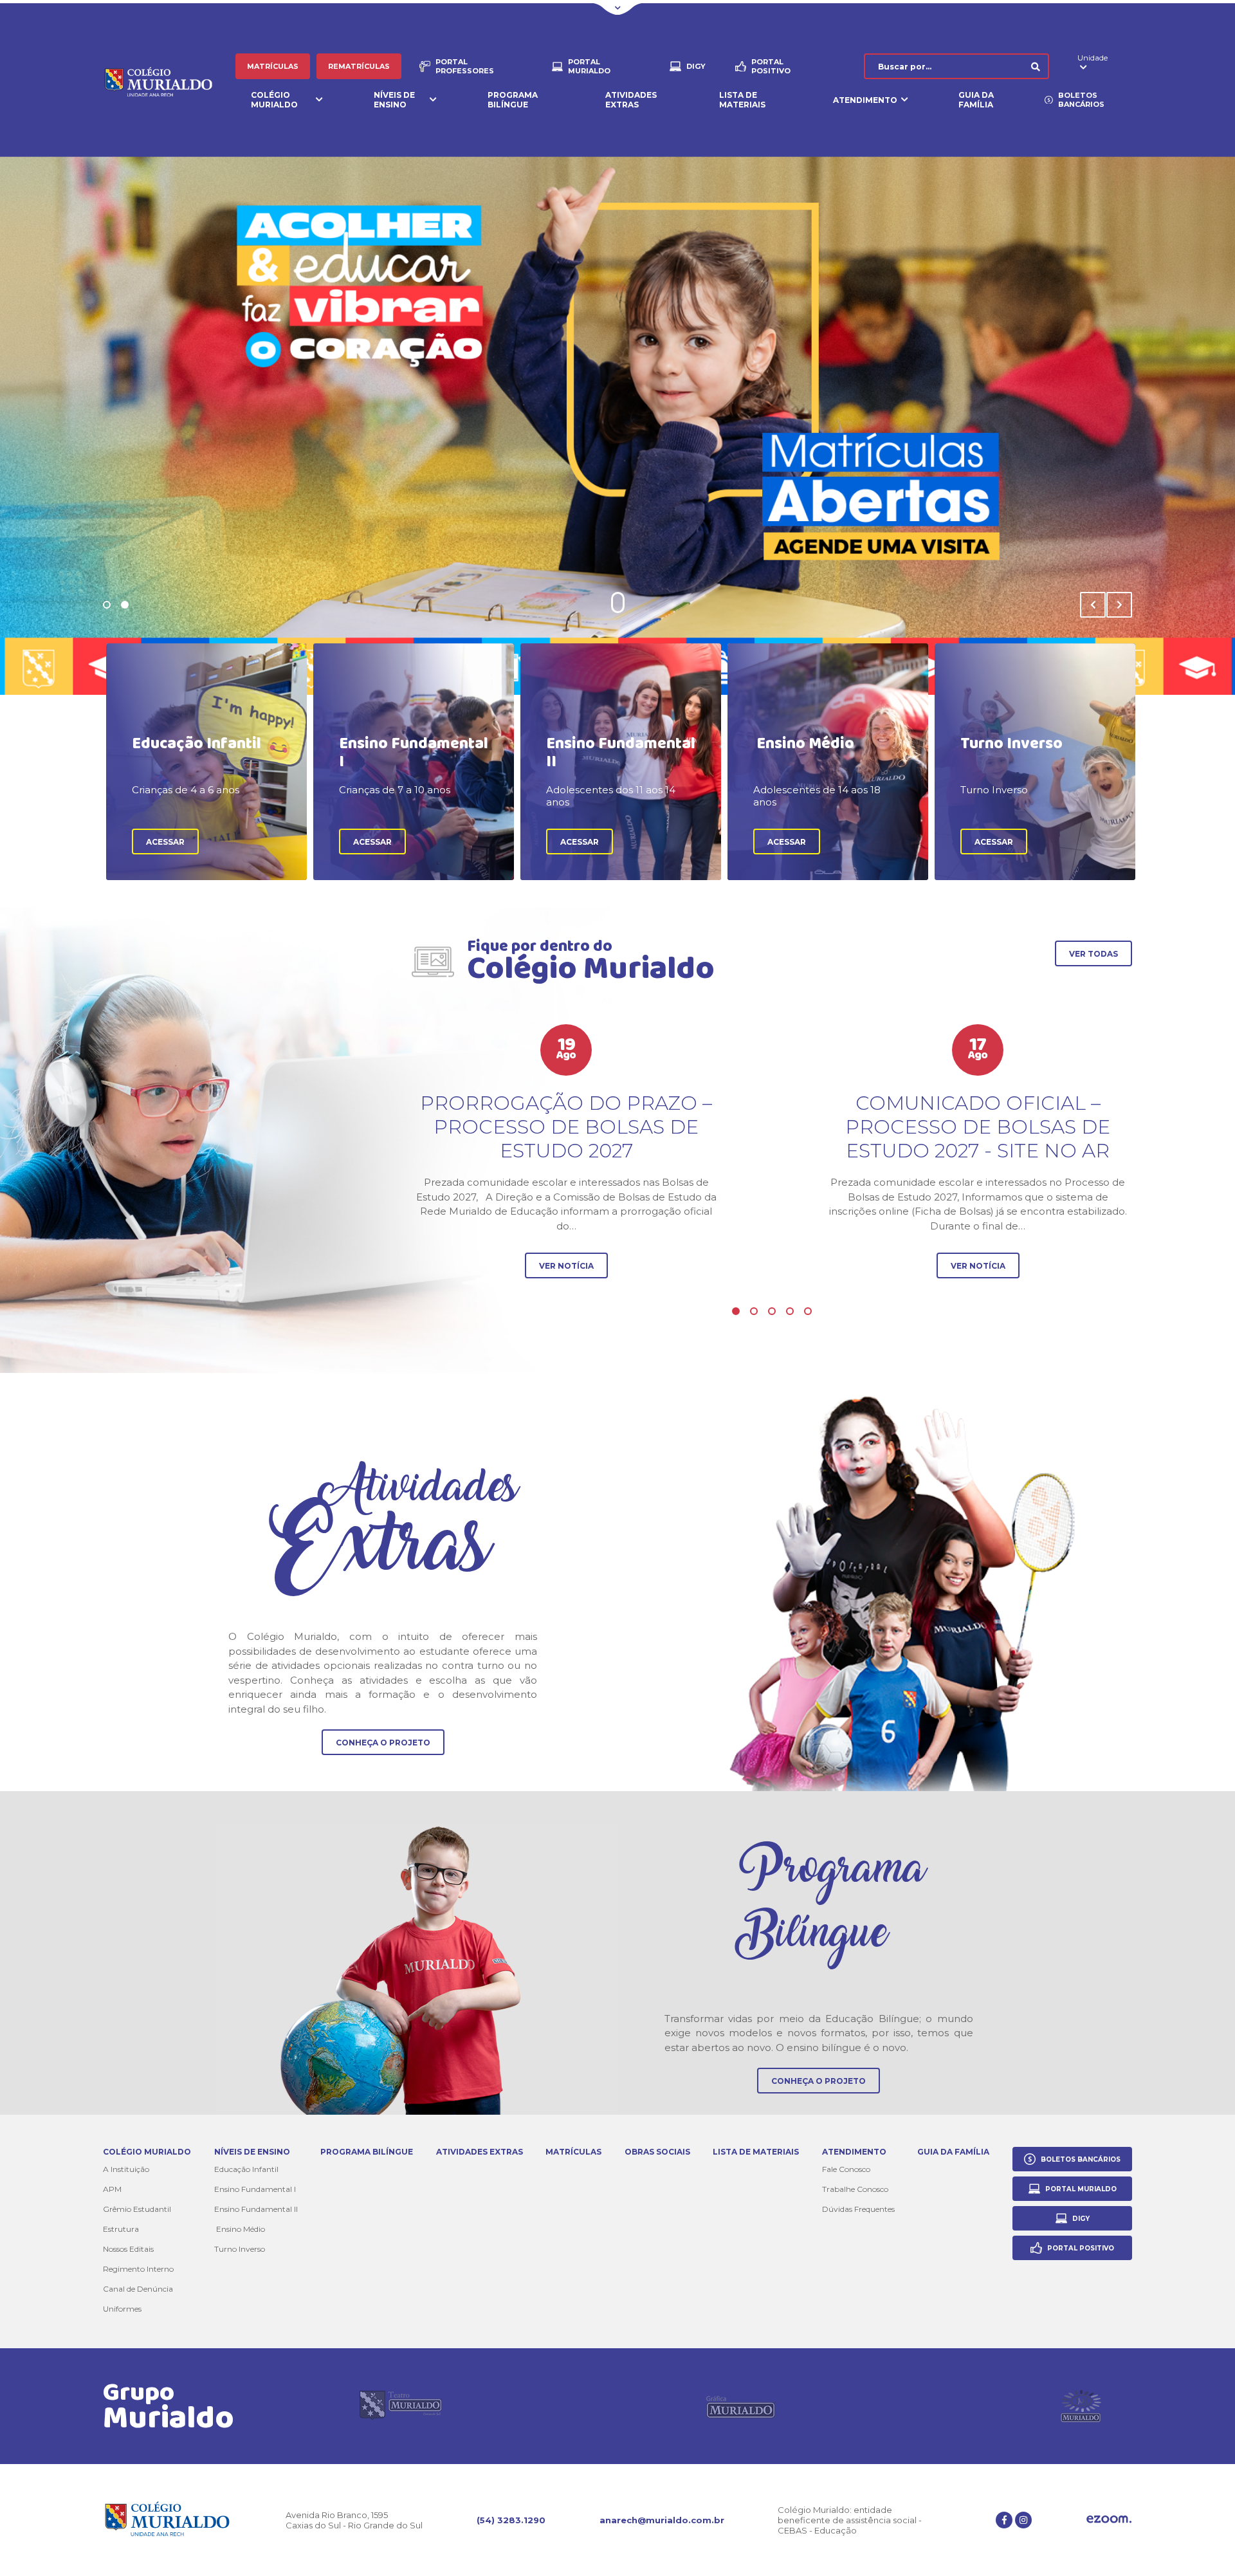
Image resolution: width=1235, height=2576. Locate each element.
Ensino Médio (240, 2229)
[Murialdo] (169, 83)
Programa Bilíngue (513, 100)
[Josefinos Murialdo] (1081, 2406)
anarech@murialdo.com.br (662, 2520)
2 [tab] (125, 605)
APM (112, 2189)
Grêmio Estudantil (137, 2209)
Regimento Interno (138, 2269)
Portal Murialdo (589, 66)
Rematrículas (359, 66)
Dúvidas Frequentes (858, 2209)
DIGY (696, 66)
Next (1119, 605)
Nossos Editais (128, 2249)
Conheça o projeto (383, 1743)
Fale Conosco (846, 2169)
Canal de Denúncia (138, 2289)
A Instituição (126, 2169)
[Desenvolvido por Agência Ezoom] (1109, 2520)
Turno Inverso (240, 2249)
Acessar (165, 842)
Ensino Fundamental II (256, 2209)
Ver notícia (566, 1266)
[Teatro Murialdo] (401, 2406)
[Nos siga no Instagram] (1023, 2520)
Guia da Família (976, 100)
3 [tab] (772, 1311)
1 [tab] (107, 605)
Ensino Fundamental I (255, 2189)
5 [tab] (808, 1311)
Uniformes (122, 2309)
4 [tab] (790, 1311)
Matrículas (273, 66)
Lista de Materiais (742, 100)
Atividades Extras (631, 100)
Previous (1093, 605)
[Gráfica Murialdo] (741, 2406)
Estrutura (121, 2229)
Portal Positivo (771, 66)
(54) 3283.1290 (511, 2520)
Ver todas (1093, 954)
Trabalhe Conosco (855, 2189)
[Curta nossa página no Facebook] (1004, 2520)
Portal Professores (465, 66)
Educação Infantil (246, 2169)
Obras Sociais (657, 2152)
